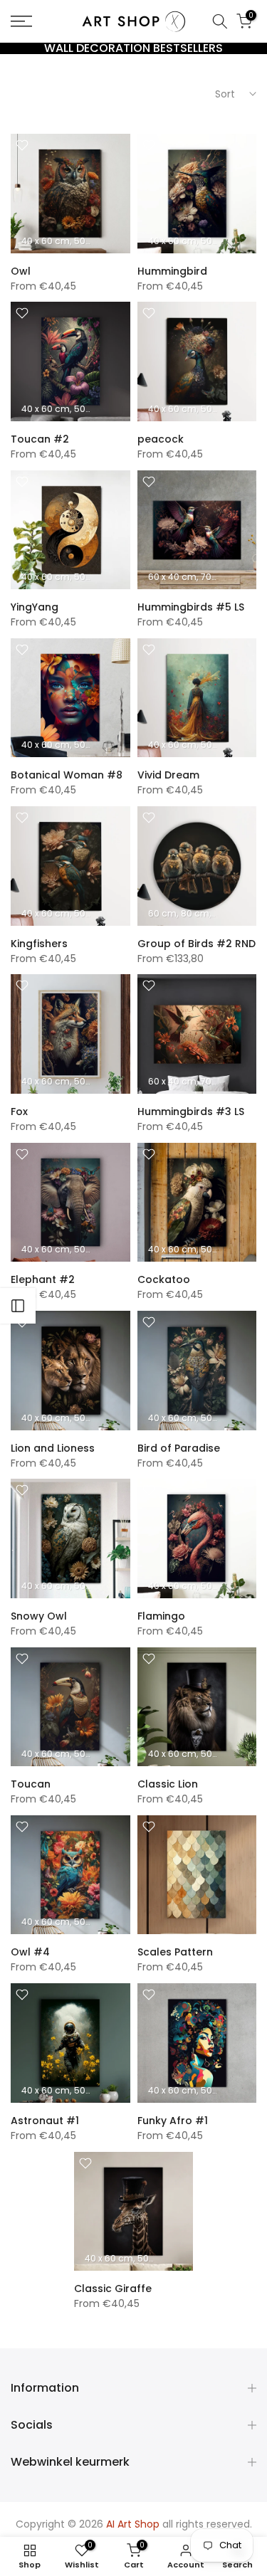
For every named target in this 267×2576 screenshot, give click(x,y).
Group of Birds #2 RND (197, 944)
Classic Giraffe (113, 2289)
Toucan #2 (40, 439)
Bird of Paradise (179, 1448)
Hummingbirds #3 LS (191, 1112)
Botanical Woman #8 (67, 775)
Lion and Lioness (53, 1448)
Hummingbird (172, 271)
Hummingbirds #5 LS (191, 607)
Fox (19, 1112)
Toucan (31, 1784)
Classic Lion (168, 1784)
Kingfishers (39, 944)
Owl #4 (30, 1952)
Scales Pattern (175, 1952)
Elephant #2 (43, 1279)
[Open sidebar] (18, 1306)
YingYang (35, 607)
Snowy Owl (39, 1616)
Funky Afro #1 (173, 2121)
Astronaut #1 (45, 2121)
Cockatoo (164, 1279)
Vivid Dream (168, 775)
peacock (161, 439)
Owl (21, 271)
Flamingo (161, 1616)
